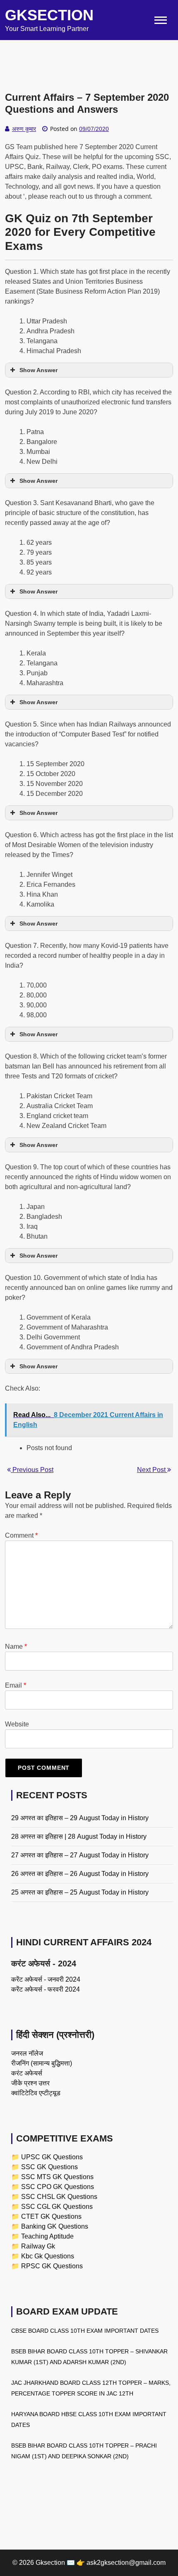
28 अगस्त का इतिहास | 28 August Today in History (79, 1836)
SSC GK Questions (49, 2167)
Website (17, 1724)
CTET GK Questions (51, 2216)
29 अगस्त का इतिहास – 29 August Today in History (80, 1818)
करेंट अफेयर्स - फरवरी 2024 (46, 1989)
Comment (21, 1535)
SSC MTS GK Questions (57, 2177)
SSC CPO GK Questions (58, 2187)
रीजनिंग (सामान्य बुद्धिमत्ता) (42, 2063)
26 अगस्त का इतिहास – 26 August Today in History (80, 1874)
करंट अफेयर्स (27, 2073)
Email (16, 1685)
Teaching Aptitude (47, 2236)
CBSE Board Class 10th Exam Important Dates (85, 2331)
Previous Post (32, 1470)
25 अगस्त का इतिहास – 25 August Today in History (80, 1892)
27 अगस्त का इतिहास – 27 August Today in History (80, 1855)
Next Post (152, 1470)
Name (16, 1647)
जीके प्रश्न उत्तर (30, 2083)
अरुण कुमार (24, 129)
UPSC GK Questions (52, 2157)
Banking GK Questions (55, 2226)
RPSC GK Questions (52, 2266)
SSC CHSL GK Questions (59, 2197)
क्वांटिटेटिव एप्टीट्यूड (36, 2093)
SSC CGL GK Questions (57, 2207)
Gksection (49, 15)
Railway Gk (38, 2246)
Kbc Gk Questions (48, 2256)
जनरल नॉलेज (27, 2053)
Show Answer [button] (38, 370)
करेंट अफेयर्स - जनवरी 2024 (46, 1979)
